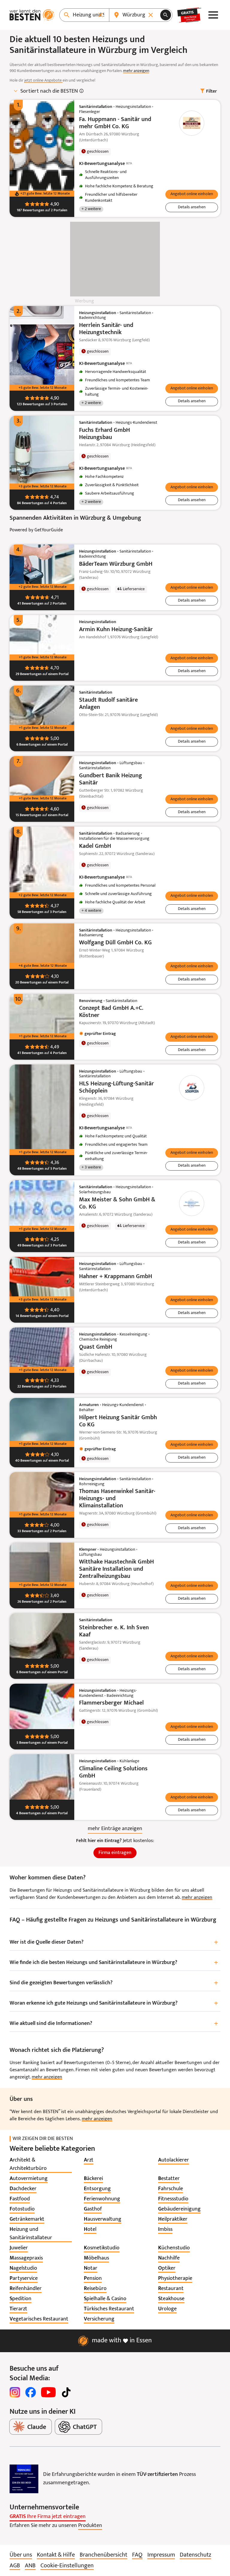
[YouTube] (48, 2392)
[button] (192, 195)
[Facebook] (31, 2392)
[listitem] (41, 2164)
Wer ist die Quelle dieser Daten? (114, 1943)
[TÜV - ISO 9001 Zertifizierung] (24, 2479)
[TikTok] (66, 2392)
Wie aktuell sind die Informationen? (114, 2024)
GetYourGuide (49, 530)
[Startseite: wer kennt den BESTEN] (32, 15)
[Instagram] (15, 2392)
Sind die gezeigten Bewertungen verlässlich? (114, 1983)
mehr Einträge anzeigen (115, 1829)
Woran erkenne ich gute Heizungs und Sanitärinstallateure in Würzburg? (114, 2004)
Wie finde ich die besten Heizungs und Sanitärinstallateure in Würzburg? (114, 1963)
